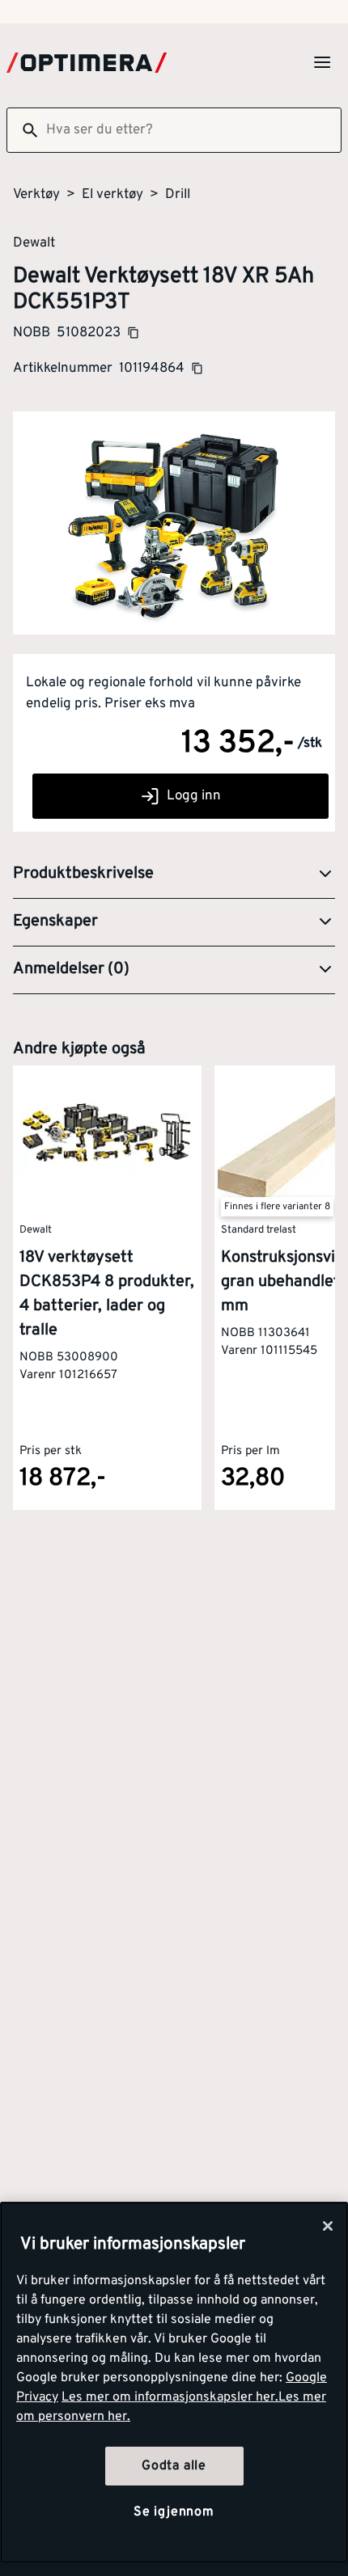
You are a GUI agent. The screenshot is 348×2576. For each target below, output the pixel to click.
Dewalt (34, 242)
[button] (174, 875)
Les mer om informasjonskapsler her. (170, 2397)
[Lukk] (328, 2226)
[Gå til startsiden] (87, 63)
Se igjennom (174, 2512)
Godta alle (174, 2466)
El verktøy (112, 195)
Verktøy (36, 195)
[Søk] (23, 130)
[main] (174, 2382)
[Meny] (322, 62)
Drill (178, 195)
